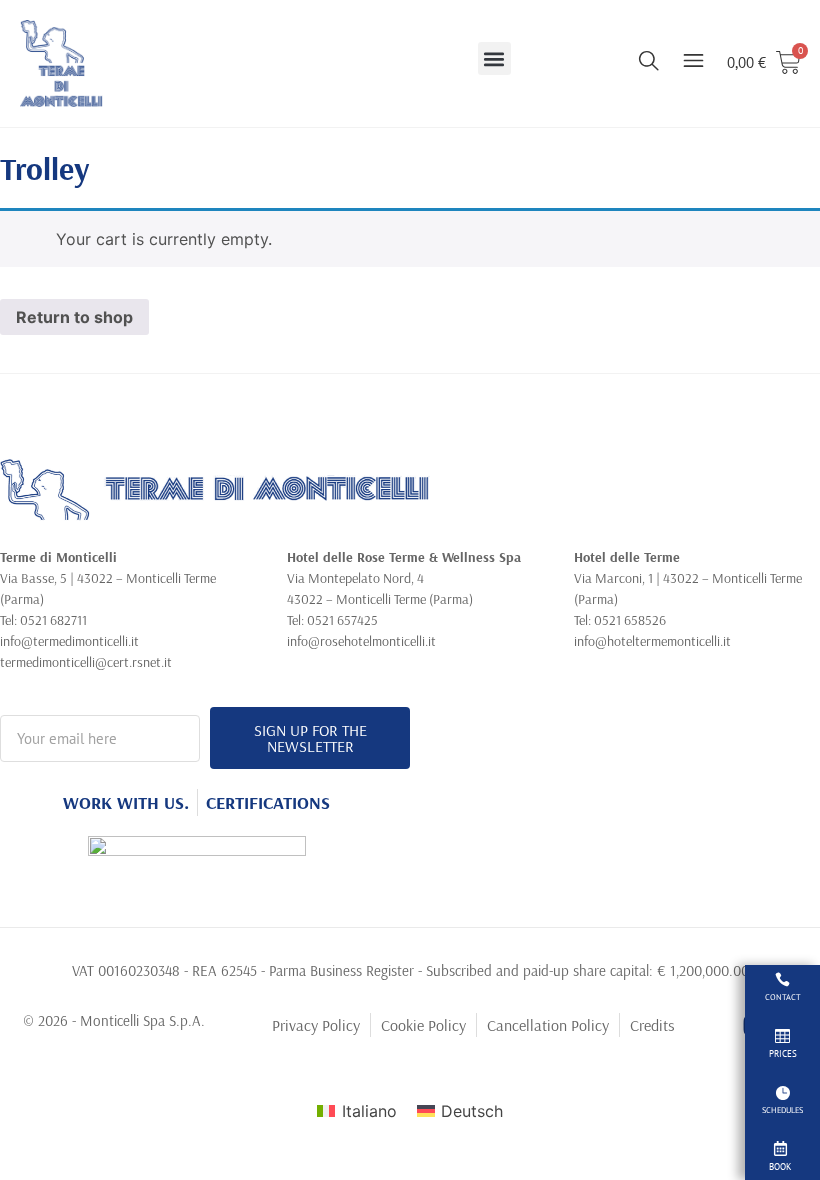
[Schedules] (782, 1092)
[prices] (782, 1035)
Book (780, 1166)
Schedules (782, 1110)
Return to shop (74, 317)
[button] (494, 58)
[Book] (780, 1148)
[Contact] (782, 979)
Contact (783, 997)
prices (783, 1053)
